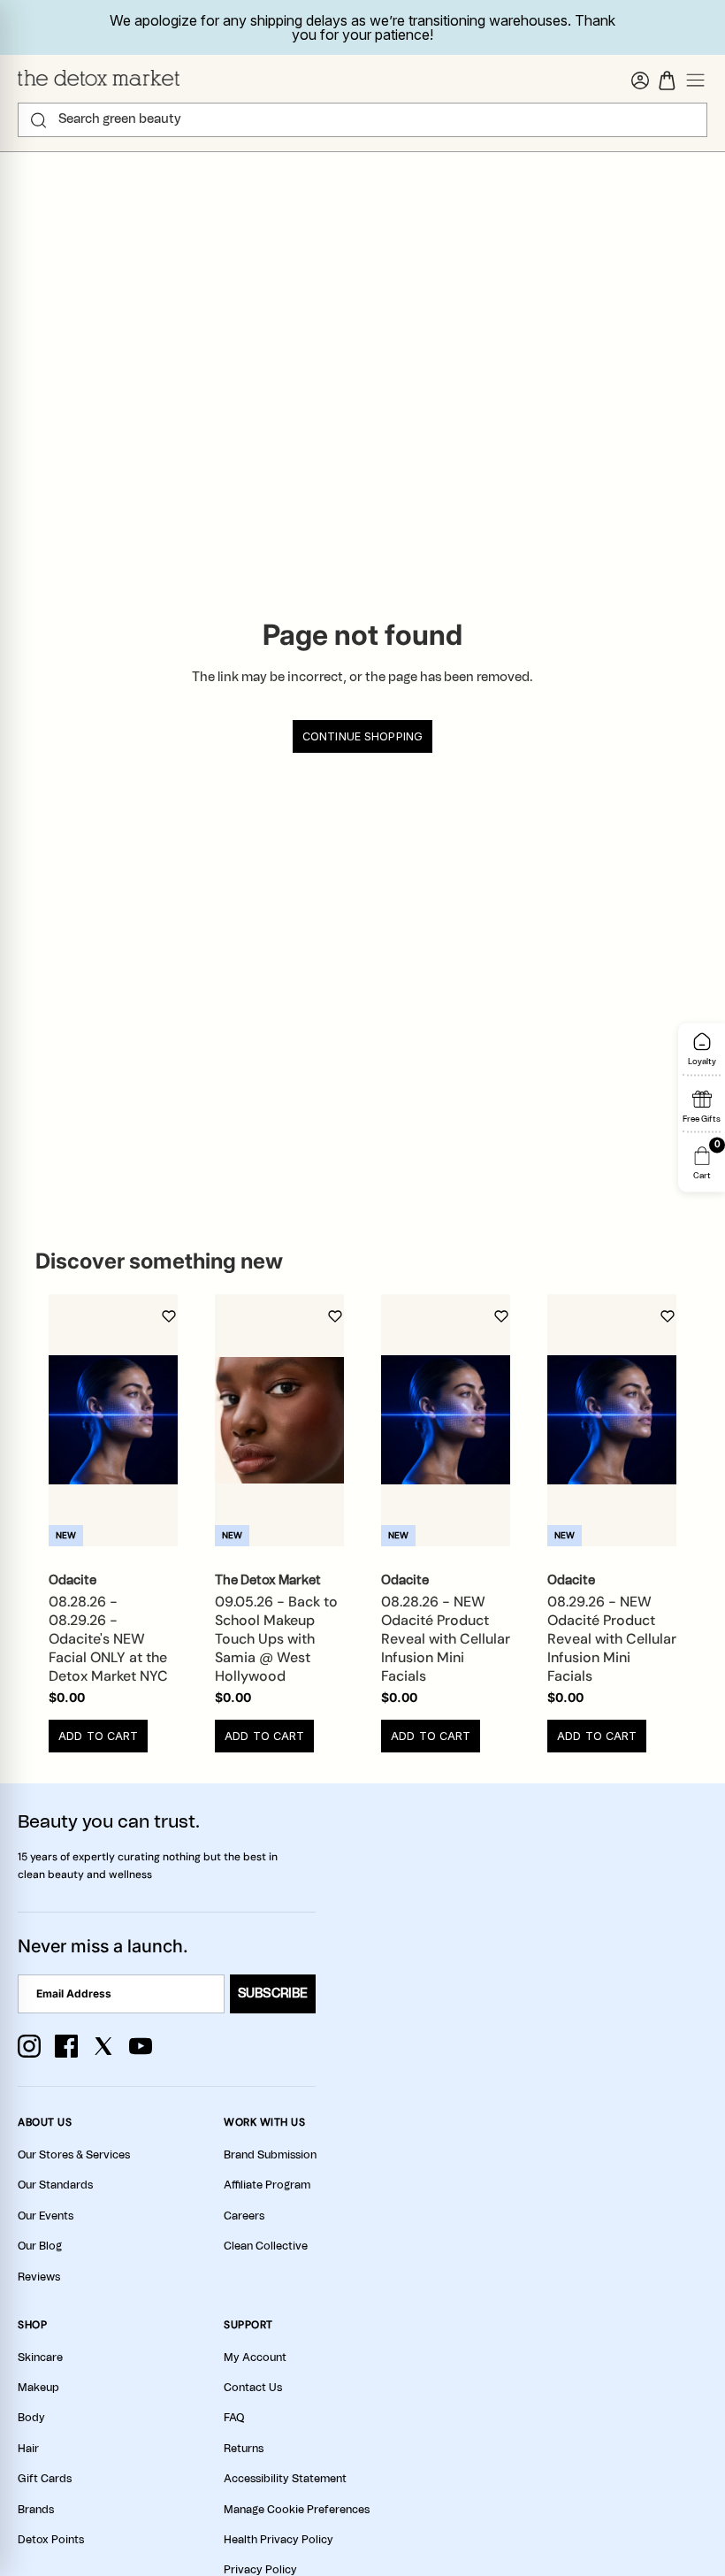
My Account (255, 2357)
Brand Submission (270, 2155)
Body (31, 2418)
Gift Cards (45, 2479)
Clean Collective (266, 2246)
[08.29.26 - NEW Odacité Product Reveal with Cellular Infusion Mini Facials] (612, 1420)
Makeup (38, 2388)
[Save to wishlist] (169, 1316)
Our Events (46, 2216)
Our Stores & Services (74, 2155)
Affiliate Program (267, 2185)
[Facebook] (66, 2046)
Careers (244, 2216)
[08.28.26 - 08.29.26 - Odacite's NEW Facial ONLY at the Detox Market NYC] (113, 1420)
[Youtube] (141, 2046)
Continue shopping (362, 736)
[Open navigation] (696, 80)
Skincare (40, 2357)
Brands (36, 2510)
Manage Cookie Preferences (297, 2510)
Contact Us (253, 2388)
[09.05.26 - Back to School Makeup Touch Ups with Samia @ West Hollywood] (279, 1420)
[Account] (640, 80)
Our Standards (55, 2185)
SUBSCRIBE (273, 1994)
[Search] (38, 120)
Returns (244, 2449)
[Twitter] (103, 2046)
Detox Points (51, 2540)
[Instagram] (29, 2046)
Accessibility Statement (285, 2479)
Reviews (39, 2277)
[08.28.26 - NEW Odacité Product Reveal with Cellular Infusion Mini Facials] (446, 1420)
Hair (28, 2449)
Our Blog (40, 2246)
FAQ (234, 2418)
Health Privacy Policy (279, 2540)
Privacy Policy (260, 2570)
